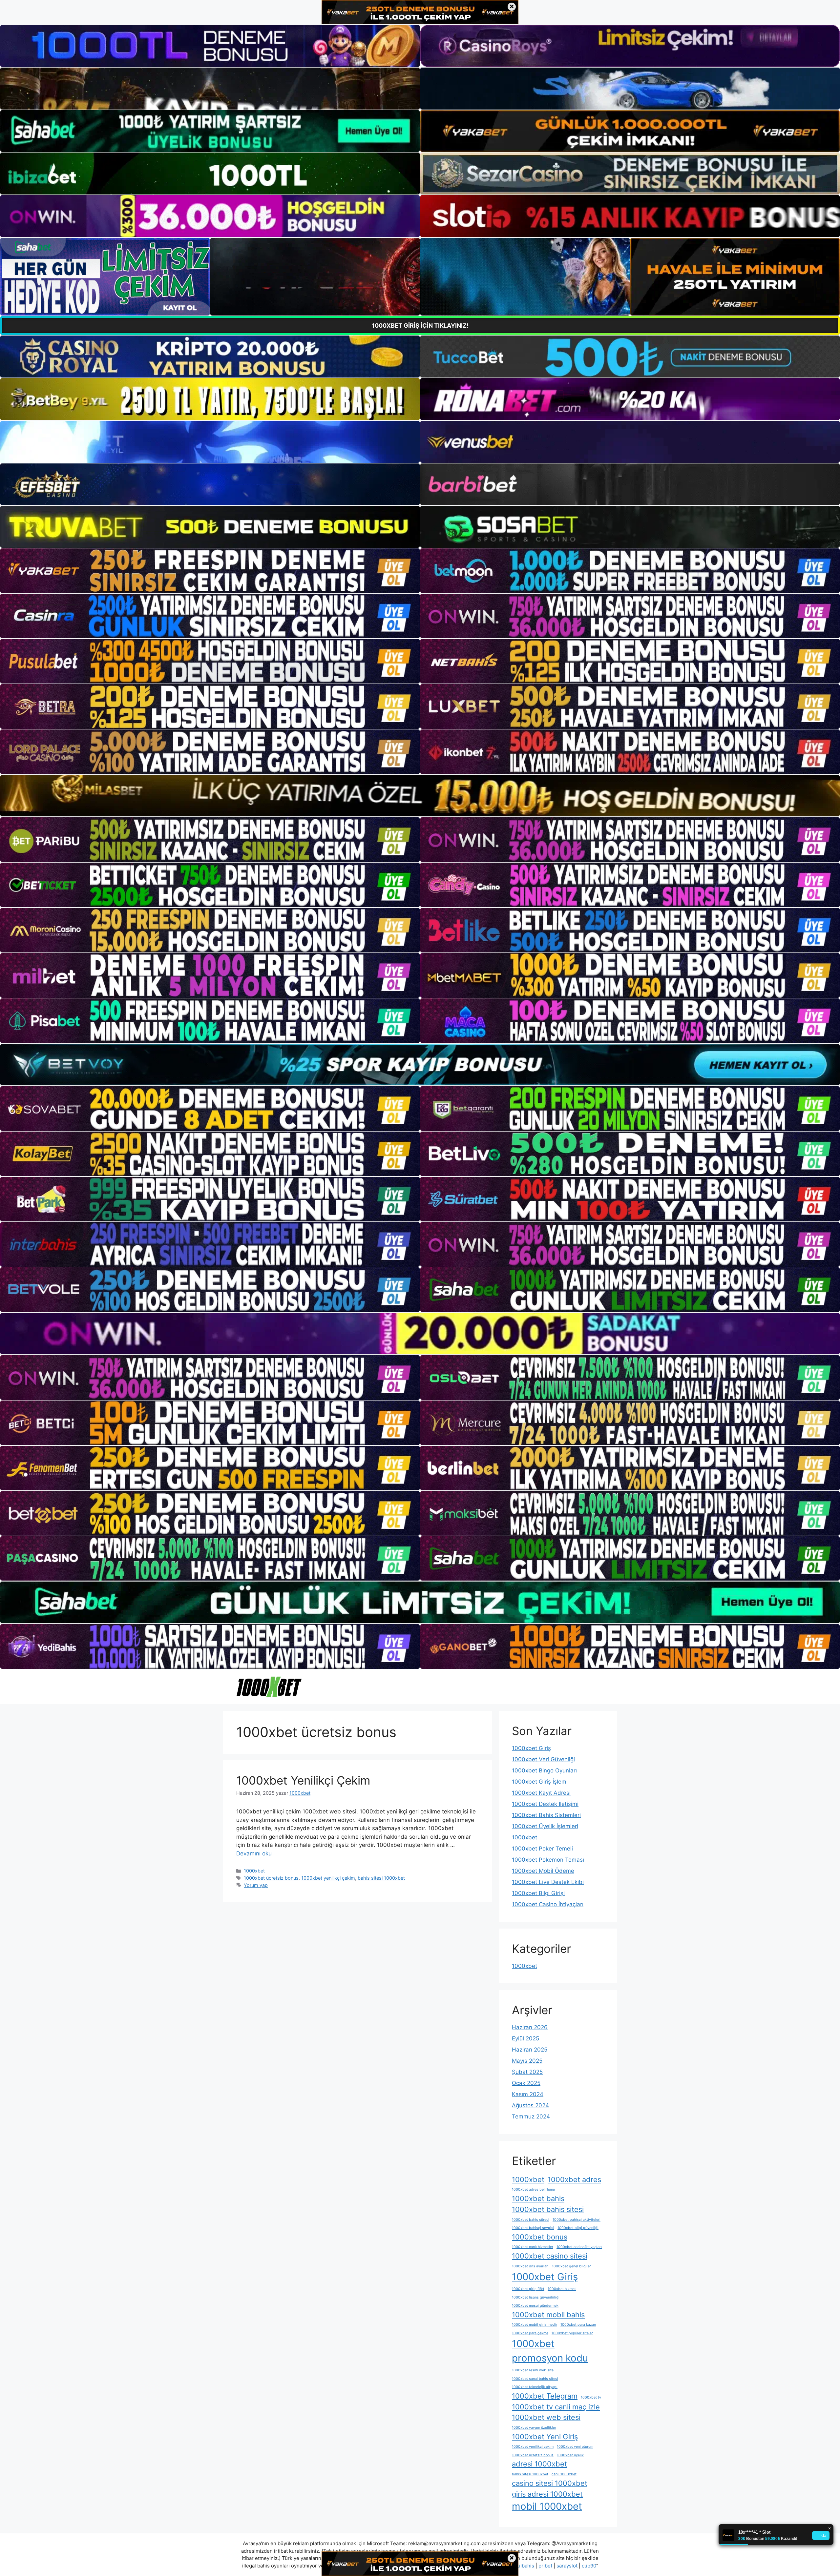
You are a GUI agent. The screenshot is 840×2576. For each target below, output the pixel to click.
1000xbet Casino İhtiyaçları (548, 1904)
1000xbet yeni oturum (575, 2447)
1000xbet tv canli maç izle (556, 2407)
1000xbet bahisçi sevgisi (533, 2228)
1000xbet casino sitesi (550, 2256)
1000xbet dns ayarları (530, 2266)
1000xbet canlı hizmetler (533, 2247)
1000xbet (254, 1871)
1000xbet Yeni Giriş (545, 2437)
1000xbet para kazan (578, 2325)
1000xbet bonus (540, 2237)
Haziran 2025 (530, 2050)
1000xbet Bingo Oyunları (544, 1770)
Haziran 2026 (530, 2027)
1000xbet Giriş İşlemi (540, 1782)
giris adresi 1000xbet (547, 2494)
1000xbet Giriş (531, 1748)
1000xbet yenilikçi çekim (328, 1878)
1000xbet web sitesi (546, 2417)
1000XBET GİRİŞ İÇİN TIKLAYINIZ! (420, 326)
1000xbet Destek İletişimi (545, 1804)
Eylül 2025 (525, 2038)
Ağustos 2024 (530, 2105)
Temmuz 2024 (531, 2116)
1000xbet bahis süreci (531, 2220)
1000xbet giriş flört (528, 2289)
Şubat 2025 (527, 2072)
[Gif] (420, 796)
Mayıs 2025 (527, 2061)
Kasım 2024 (528, 2094)
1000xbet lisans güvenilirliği (536, 2297)
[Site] (210, 571)
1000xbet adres (574, 2179)
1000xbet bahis (538, 2198)
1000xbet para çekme (530, 2333)
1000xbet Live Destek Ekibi (548, 1882)
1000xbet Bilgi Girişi (538, 1893)
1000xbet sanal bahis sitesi (535, 2379)
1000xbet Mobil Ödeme (543, 1871)
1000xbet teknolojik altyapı (535, 2387)
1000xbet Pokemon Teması (548, 1860)
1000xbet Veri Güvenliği (543, 1759)
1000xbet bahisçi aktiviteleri (577, 2220)
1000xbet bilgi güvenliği (578, 2228)
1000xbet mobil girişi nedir (535, 2325)
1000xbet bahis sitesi (548, 2209)
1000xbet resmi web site (533, 2370)
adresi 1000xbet (539, 2464)
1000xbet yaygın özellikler (534, 2428)
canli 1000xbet (564, 2474)
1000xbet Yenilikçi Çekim (303, 1780)
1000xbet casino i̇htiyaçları (579, 2247)
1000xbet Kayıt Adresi (541, 1793)
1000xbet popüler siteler (572, 2333)
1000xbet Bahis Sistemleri (546, 1815)
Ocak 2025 (526, 2083)
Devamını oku (254, 1853)
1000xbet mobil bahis (548, 2315)
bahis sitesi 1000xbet (381, 1878)
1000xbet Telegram (545, 2396)
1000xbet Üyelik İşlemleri (545, 1826)
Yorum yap (256, 1885)
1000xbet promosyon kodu (550, 2351)
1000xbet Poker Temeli (542, 1849)
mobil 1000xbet (547, 2506)
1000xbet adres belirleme (533, 2189)
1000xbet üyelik (570, 2455)
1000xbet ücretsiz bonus (271, 1878)
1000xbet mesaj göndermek (535, 2306)
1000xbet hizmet (562, 2289)
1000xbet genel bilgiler (571, 2266)
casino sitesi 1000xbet (550, 2483)
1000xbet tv (591, 2397)
